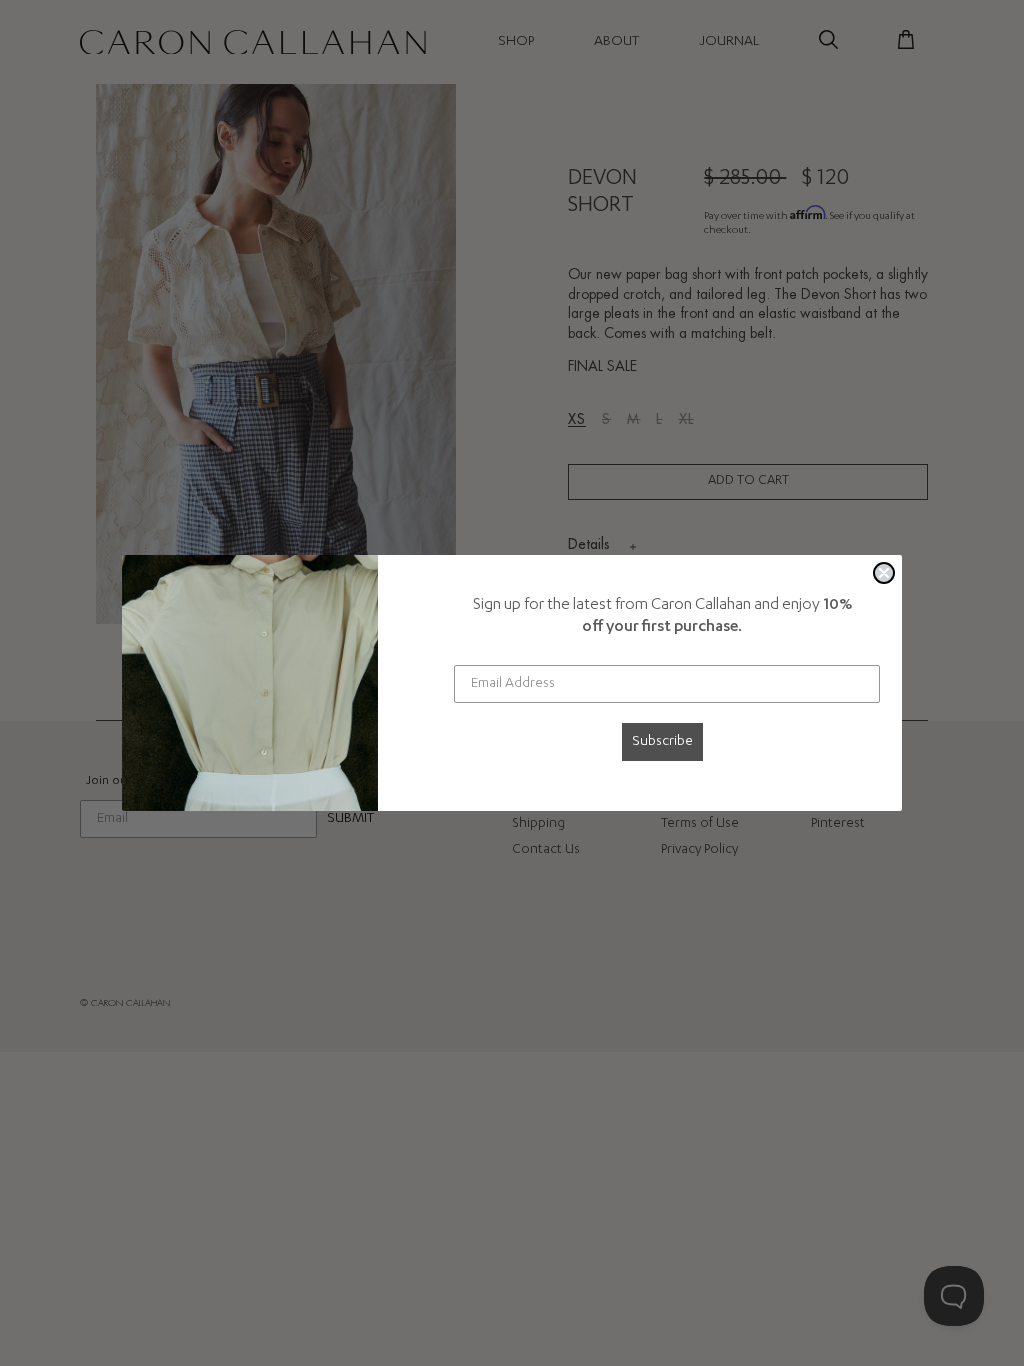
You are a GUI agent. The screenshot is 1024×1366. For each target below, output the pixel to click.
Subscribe (662, 742)
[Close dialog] (884, 573)
